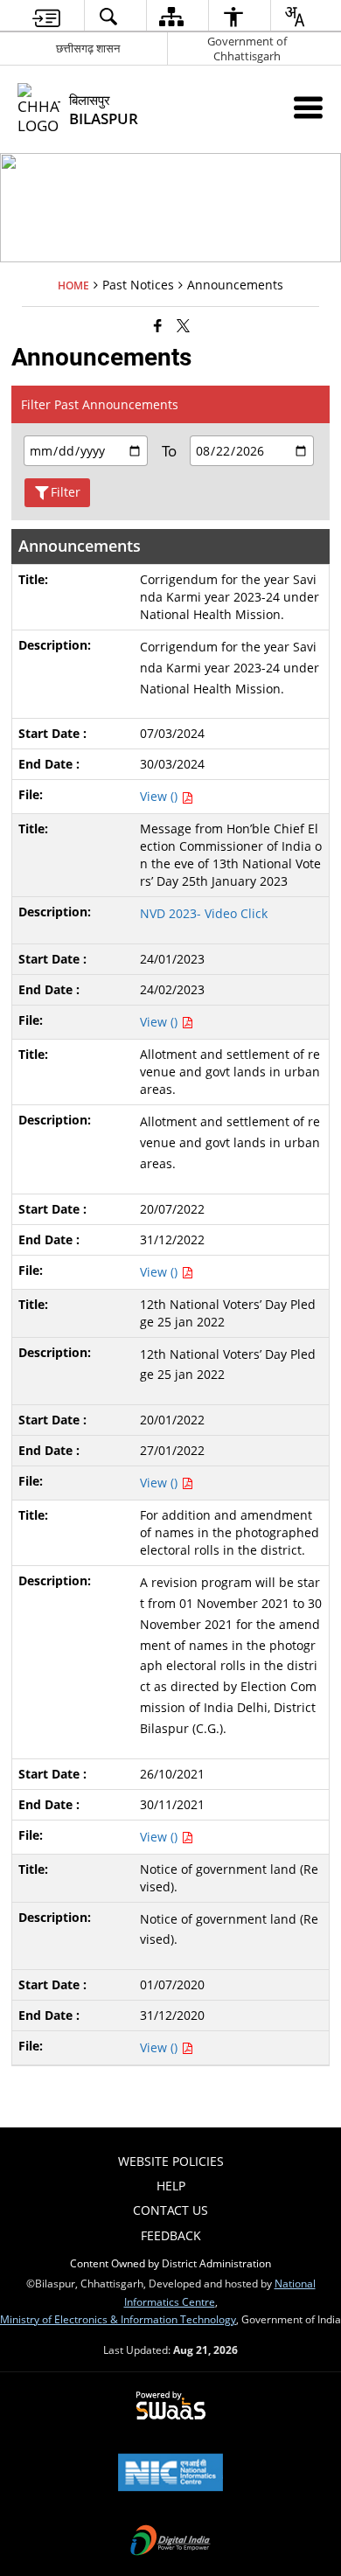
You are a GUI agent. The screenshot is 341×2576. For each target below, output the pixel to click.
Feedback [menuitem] (171, 2235)
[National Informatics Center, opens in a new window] (170, 2474)
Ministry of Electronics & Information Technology (118, 2319)
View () (160, 796)
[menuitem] (46, 16)
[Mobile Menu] (308, 107)
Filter (66, 492)
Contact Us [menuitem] (170, 2210)
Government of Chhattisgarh (247, 49)
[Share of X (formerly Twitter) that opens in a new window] (183, 325)
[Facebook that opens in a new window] (158, 325)
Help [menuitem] (171, 2186)
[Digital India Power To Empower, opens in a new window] (170, 2542)
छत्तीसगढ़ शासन (88, 48)
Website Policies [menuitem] (171, 2161)
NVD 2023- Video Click (205, 913)
